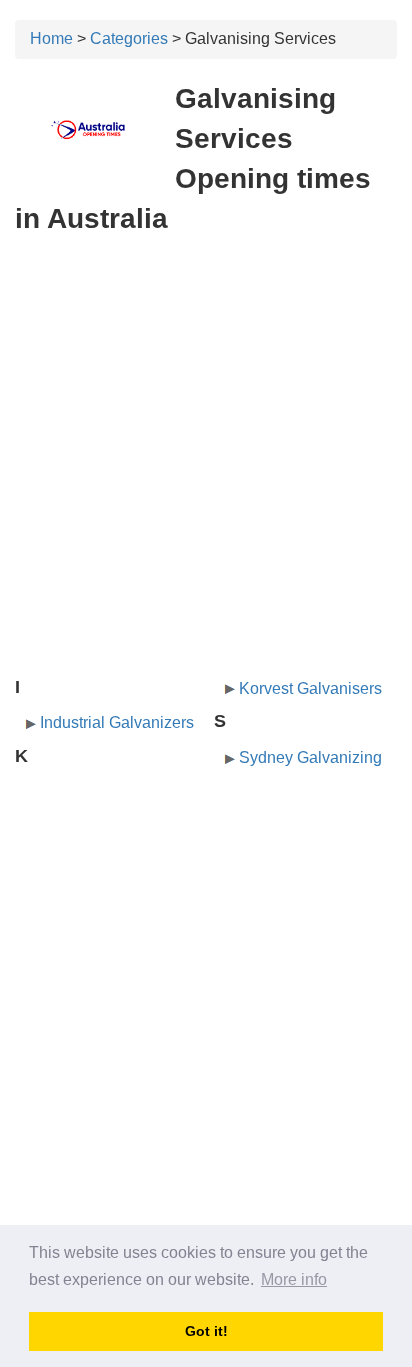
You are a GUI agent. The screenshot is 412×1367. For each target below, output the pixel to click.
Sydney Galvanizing (310, 757)
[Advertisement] (206, 363)
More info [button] (294, 1279)
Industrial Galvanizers (117, 722)
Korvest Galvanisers (310, 688)
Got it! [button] (206, 1331)
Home (51, 38)
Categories (129, 38)
